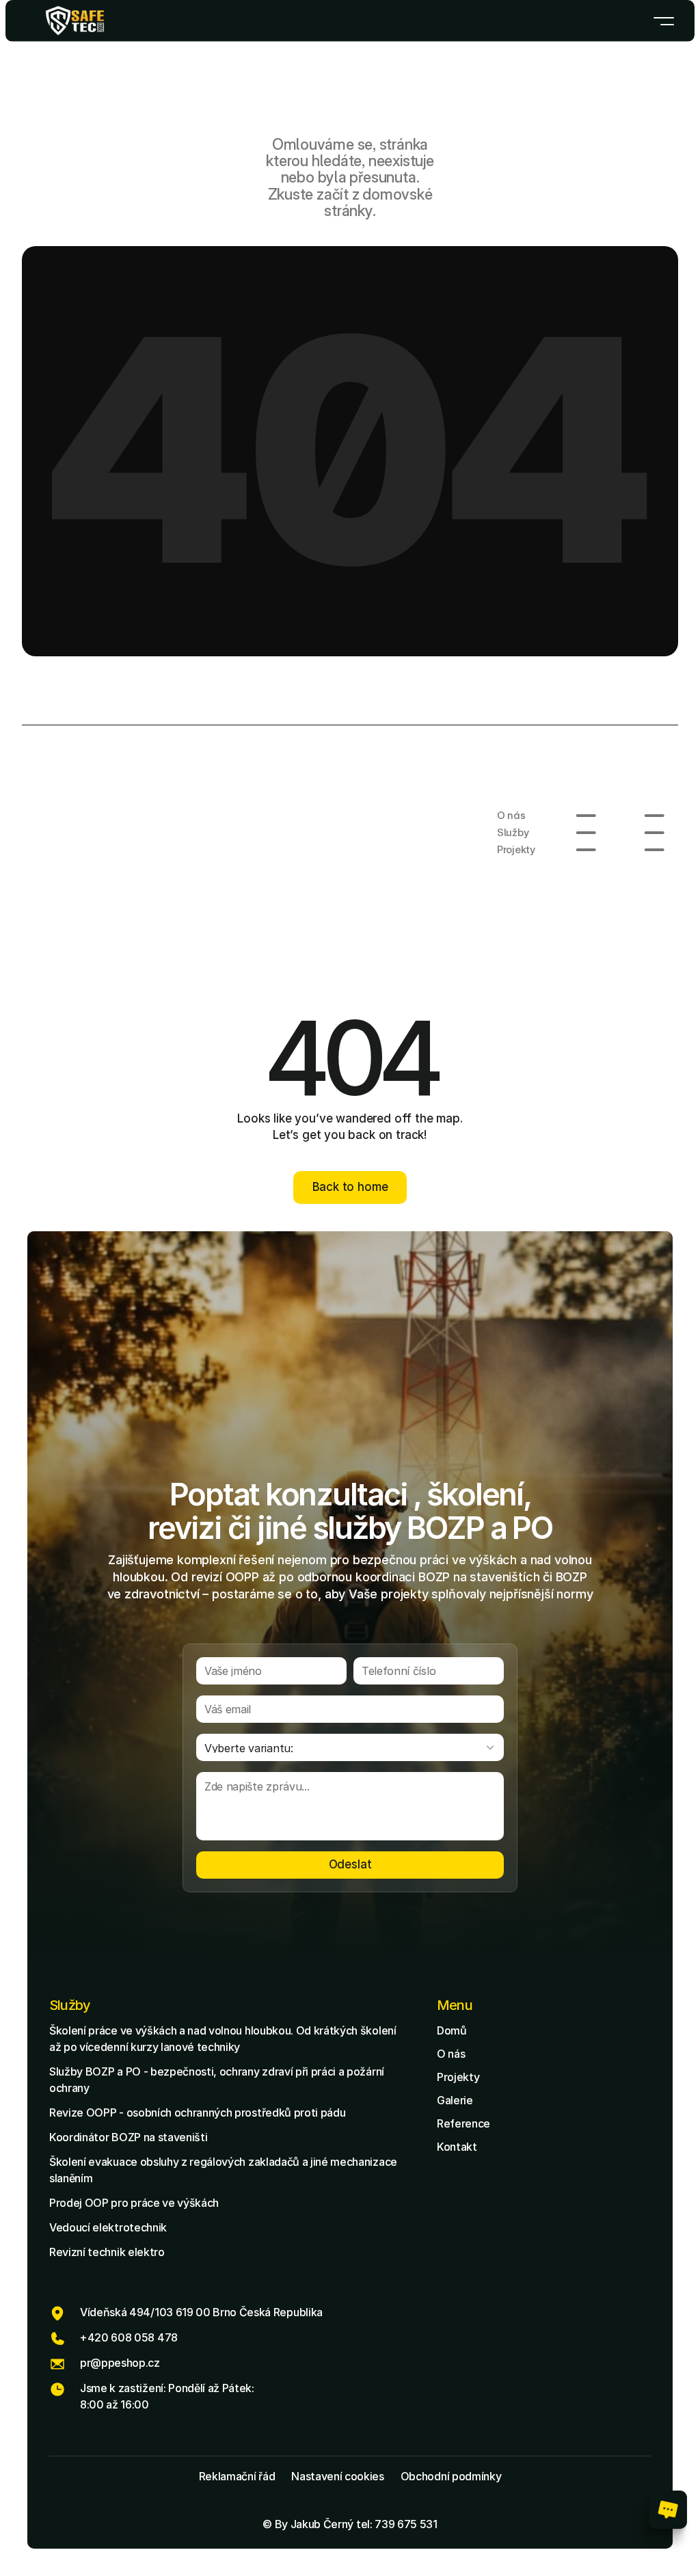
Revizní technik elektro (107, 2252)
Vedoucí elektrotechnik (108, 2227)
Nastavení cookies (338, 2476)
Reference (463, 2123)
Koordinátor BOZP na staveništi (128, 2137)
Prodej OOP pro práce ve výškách (134, 2203)
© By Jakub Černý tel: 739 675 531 (350, 2524)
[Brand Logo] (75, 21)
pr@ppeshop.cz (120, 2363)
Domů (452, 2030)
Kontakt (457, 2147)
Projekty (458, 2077)
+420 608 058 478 (129, 2337)
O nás (451, 2054)
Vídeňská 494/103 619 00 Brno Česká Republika (201, 2312)
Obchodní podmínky (451, 2476)
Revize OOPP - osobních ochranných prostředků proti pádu (197, 2112)
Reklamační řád (237, 2476)
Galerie (455, 2100)
